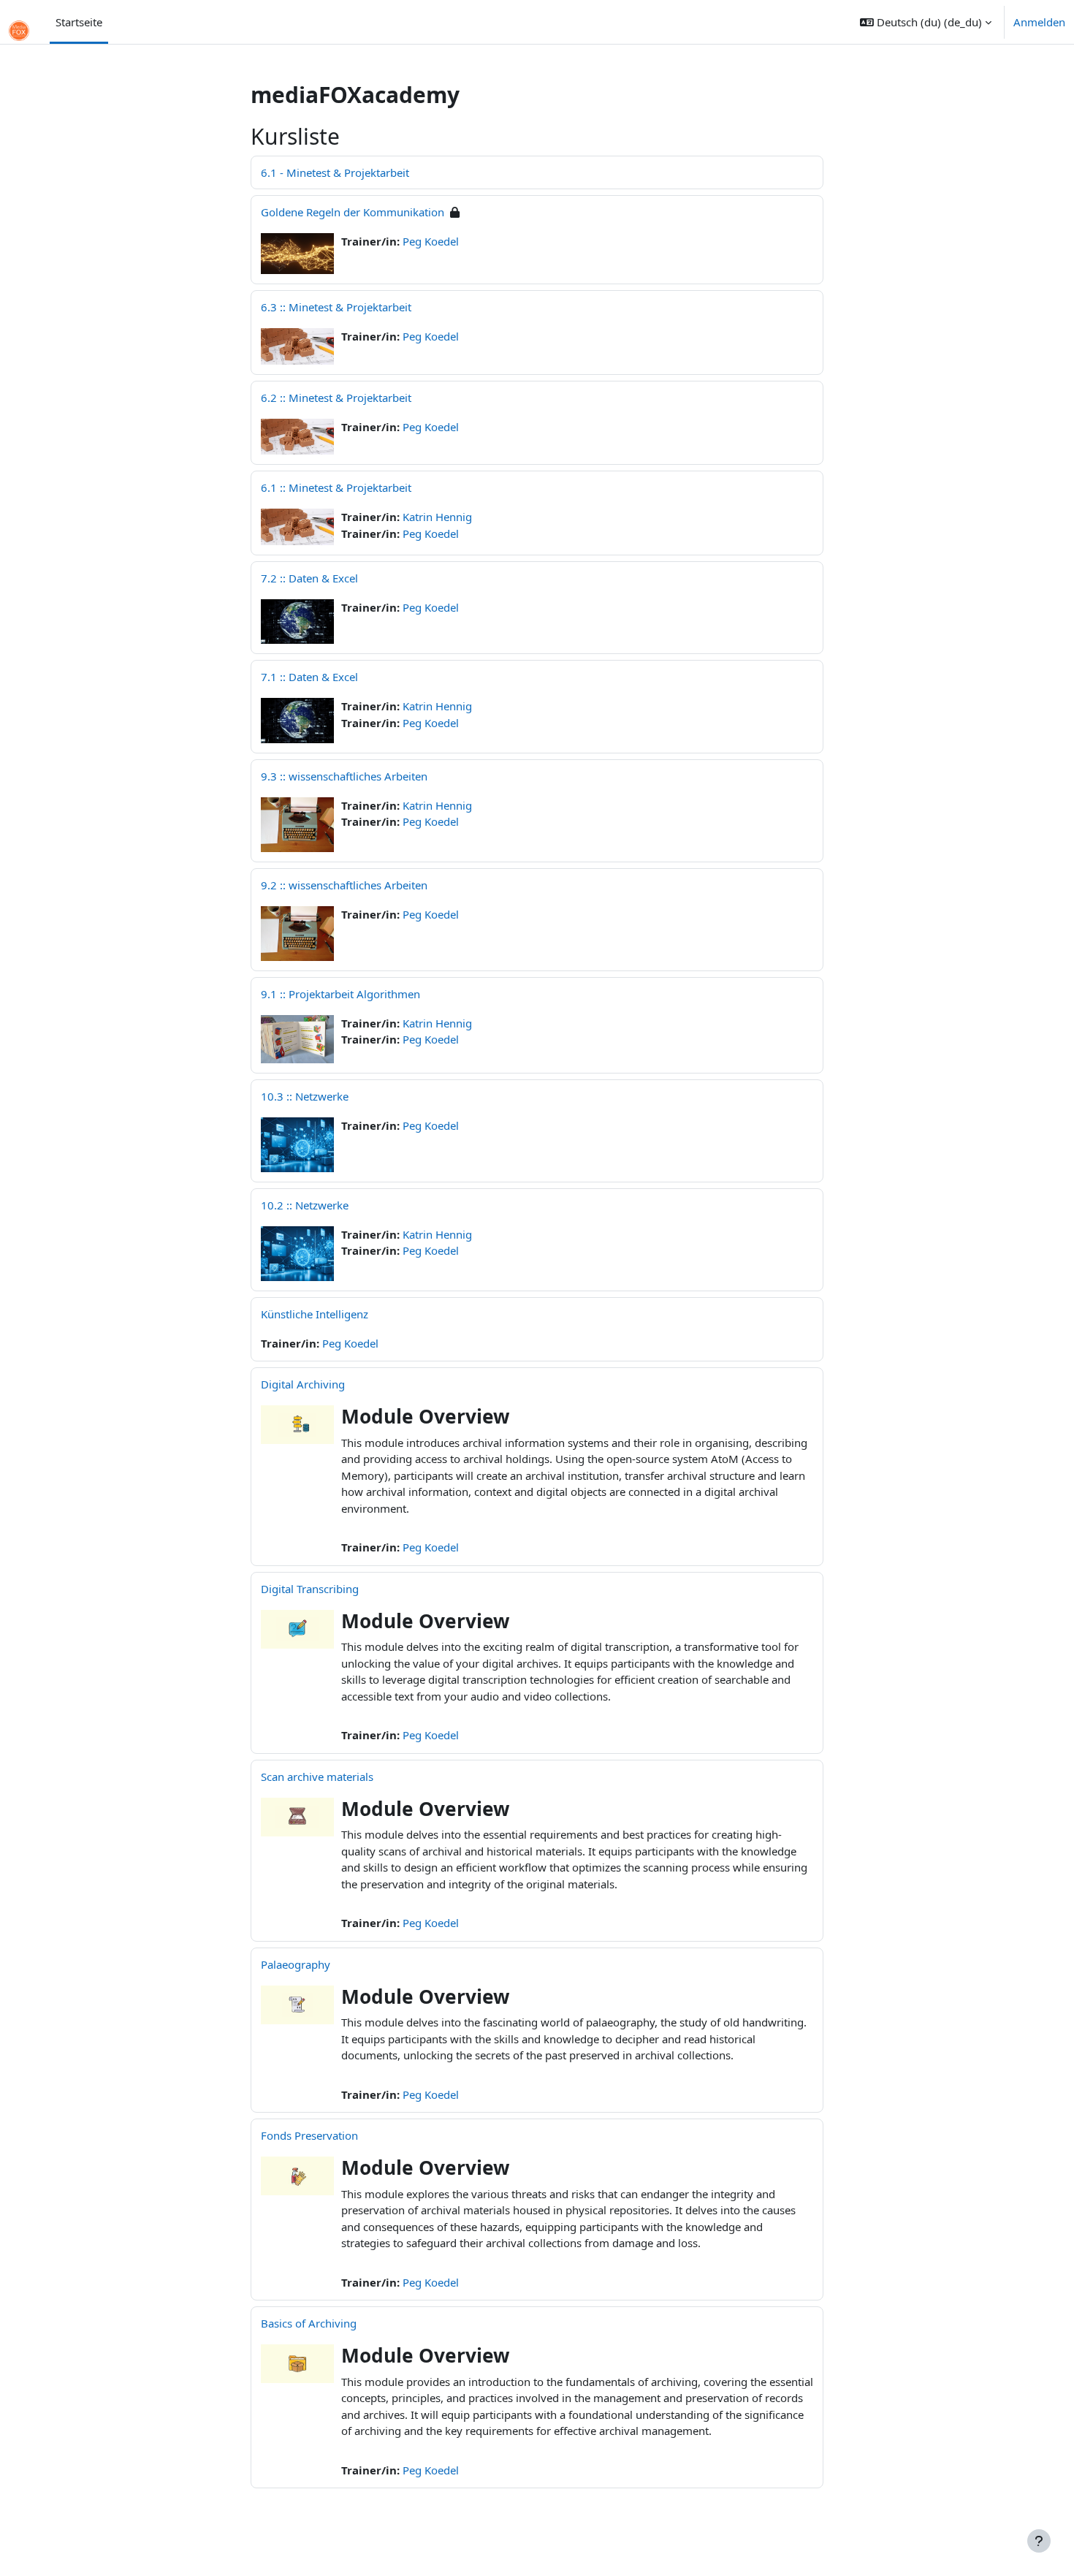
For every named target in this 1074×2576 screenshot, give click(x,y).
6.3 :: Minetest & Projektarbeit (336, 307)
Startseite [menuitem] (79, 22)
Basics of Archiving (309, 2323)
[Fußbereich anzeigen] (1039, 2541)
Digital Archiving (303, 1384)
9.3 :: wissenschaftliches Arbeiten (344, 776)
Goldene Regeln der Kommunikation (353, 212)
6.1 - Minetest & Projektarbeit (335, 172)
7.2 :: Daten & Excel (309, 578)
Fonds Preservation (309, 2135)
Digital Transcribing (310, 1589)
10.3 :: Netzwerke (305, 1096)
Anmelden (1039, 22)
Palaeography (296, 1964)
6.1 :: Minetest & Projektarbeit (336, 487)
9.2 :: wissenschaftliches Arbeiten (344, 885)
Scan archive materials (317, 1777)
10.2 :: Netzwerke (305, 1205)
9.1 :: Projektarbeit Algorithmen (340, 994)
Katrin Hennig (437, 517)
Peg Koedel (431, 241)
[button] (926, 22)
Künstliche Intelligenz (315, 1314)
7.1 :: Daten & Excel (309, 677)
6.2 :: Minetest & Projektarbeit (336, 398)
